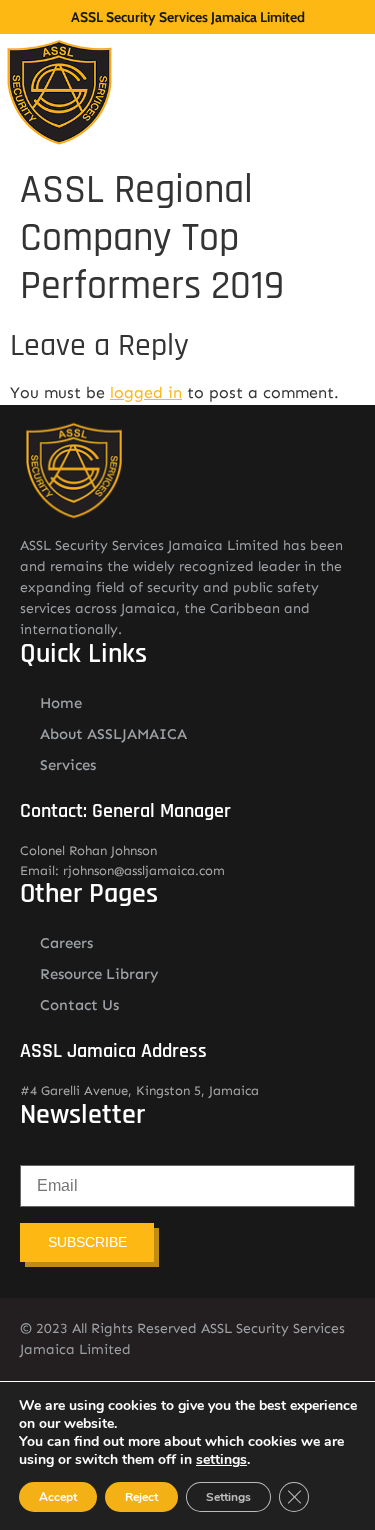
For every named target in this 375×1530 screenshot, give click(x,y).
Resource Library (99, 974)
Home (61, 703)
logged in (146, 392)
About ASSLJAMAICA (113, 734)
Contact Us (79, 1005)
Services (68, 765)
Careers (66, 943)
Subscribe (87, 1242)
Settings (228, 1497)
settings (221, 1460)
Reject (141, 1497)
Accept (58, 1497)
